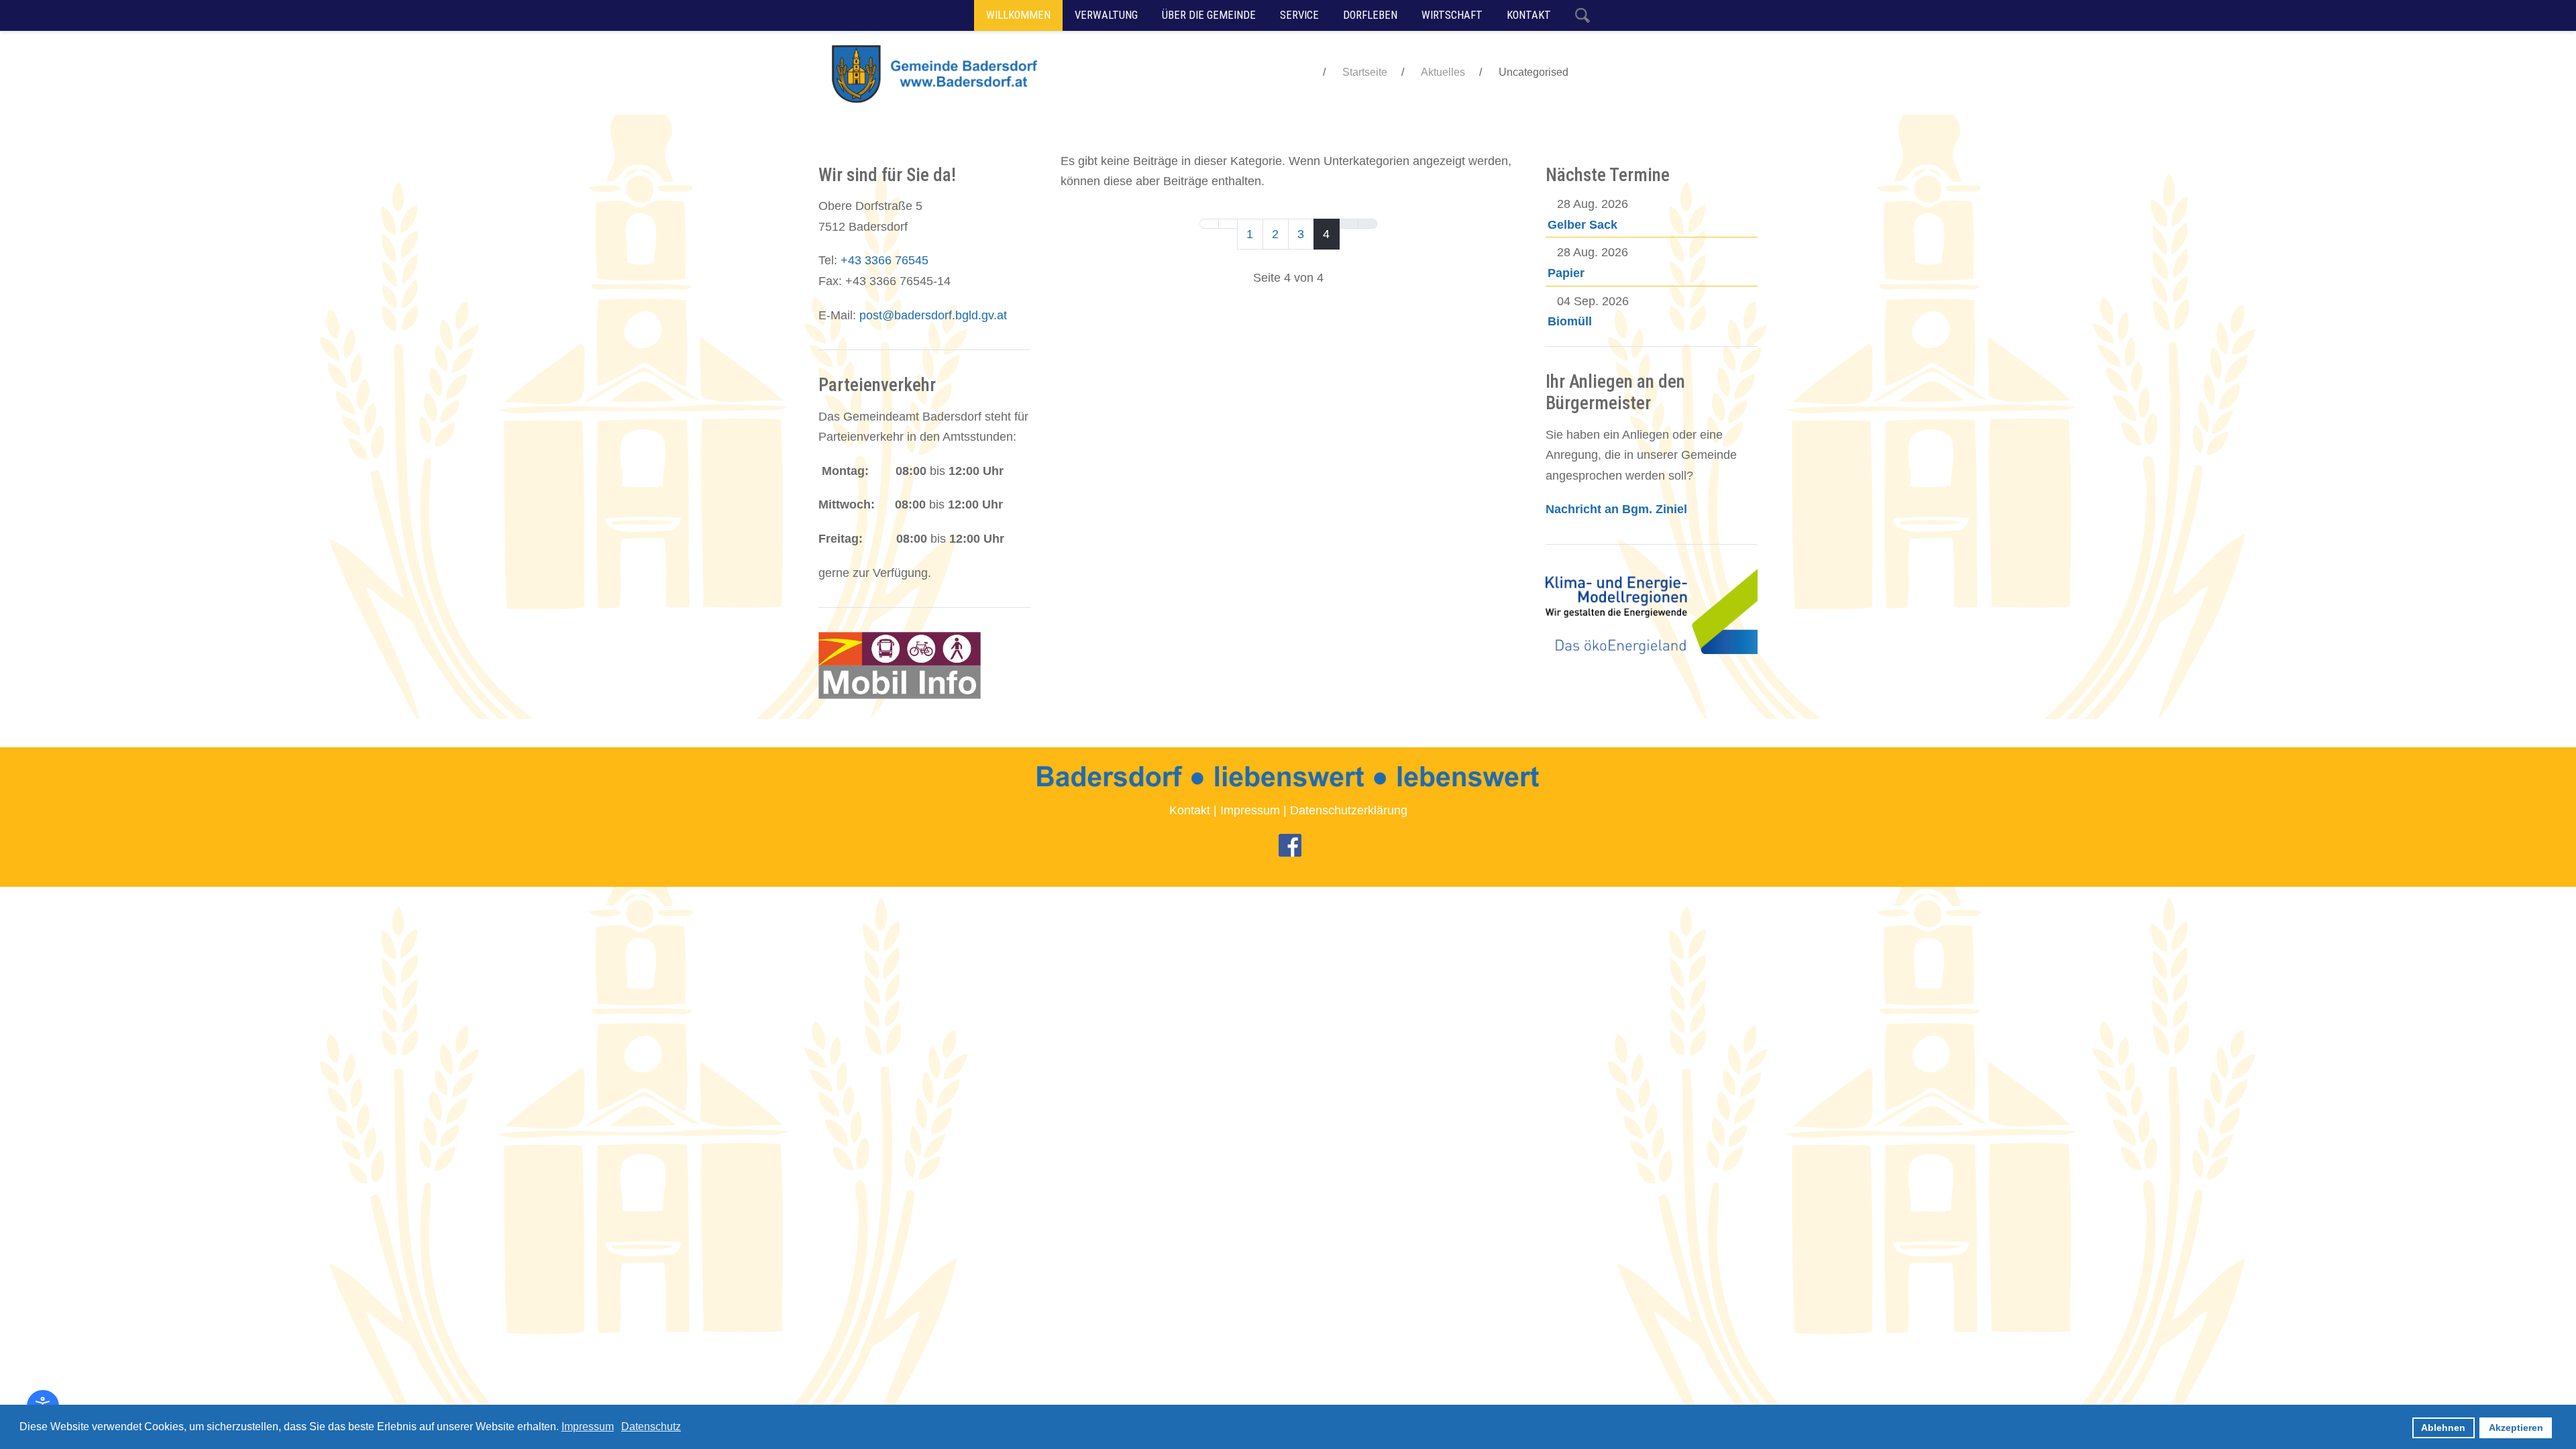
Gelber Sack (1582, 225)
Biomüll (1570, 321)
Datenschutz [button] (651, 1427)
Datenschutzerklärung (1349, 810)
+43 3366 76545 (884, 260)
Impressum (1250, 810)
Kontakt (1190, 810)
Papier (1566, 273)
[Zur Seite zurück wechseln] (1228, 224)
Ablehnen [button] (2443, 1428)
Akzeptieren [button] (2516, 1428)
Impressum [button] (588, 1427)
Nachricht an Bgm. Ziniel (1616, 509)
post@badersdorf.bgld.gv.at (933, 315)
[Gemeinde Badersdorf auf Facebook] (1290, 845)
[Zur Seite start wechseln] (1209, 224)
